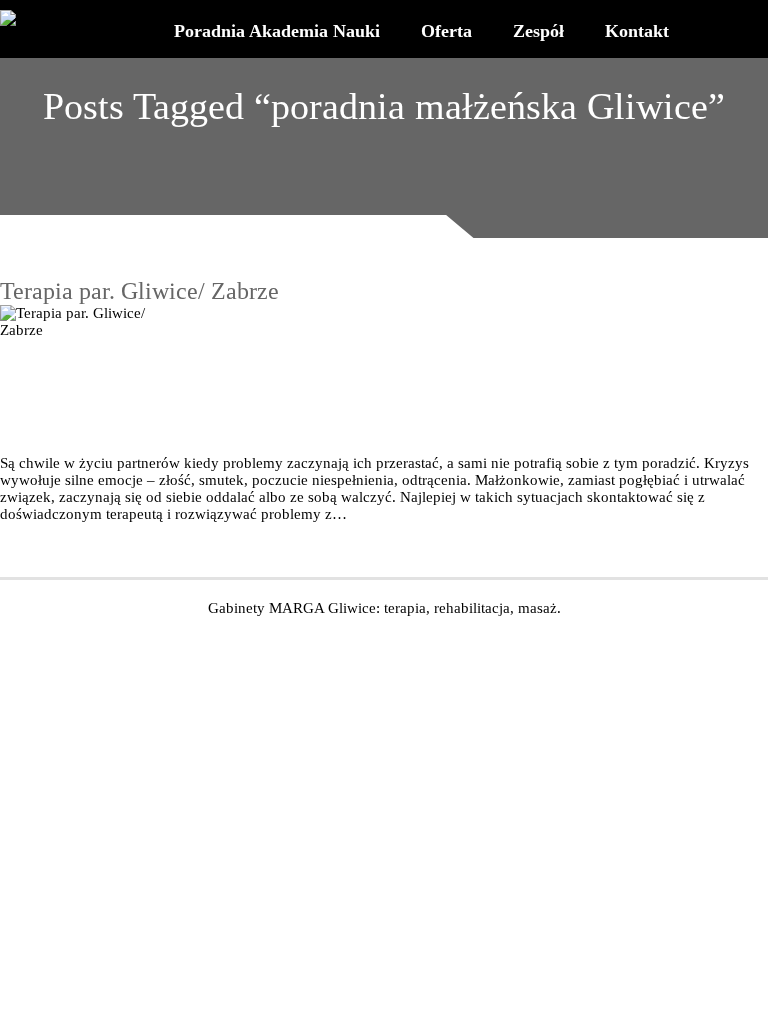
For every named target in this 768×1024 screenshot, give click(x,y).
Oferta (446, 31)
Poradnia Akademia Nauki (277, 31)
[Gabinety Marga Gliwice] (22, 18)
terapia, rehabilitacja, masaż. (472, 608)
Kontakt (637, 31)
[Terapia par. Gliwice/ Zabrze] (384, 380)
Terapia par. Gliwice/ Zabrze (139, 291)
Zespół (538, 31)
